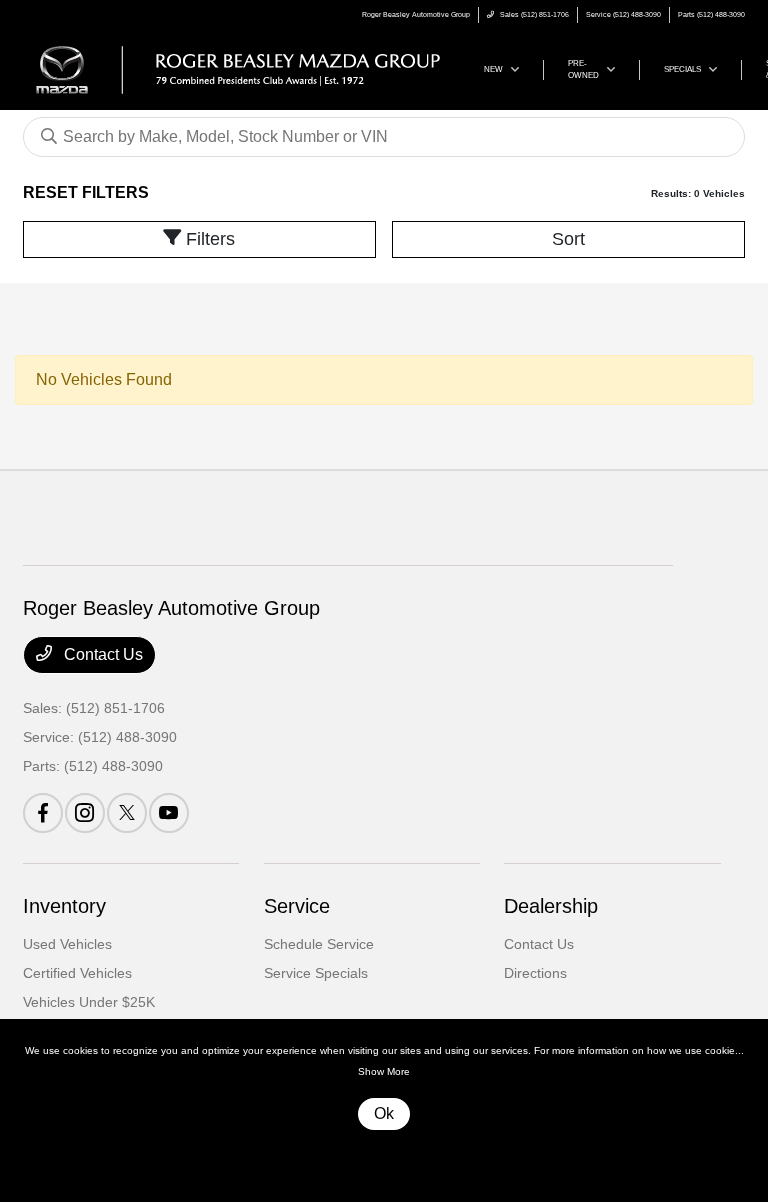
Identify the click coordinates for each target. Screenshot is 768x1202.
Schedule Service (319, 944)
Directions (535, 973)
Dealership (551, 906)
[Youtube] (169, 813)
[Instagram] (85, 813)
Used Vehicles (67, 944)
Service (297, 906)
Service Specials (316, 973)
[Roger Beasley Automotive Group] (238, 68)
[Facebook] (43, 813)
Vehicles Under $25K (89, 1002)
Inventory (64, 906)
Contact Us (101, 654)
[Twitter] (127, 813)
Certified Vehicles (77, 973)
